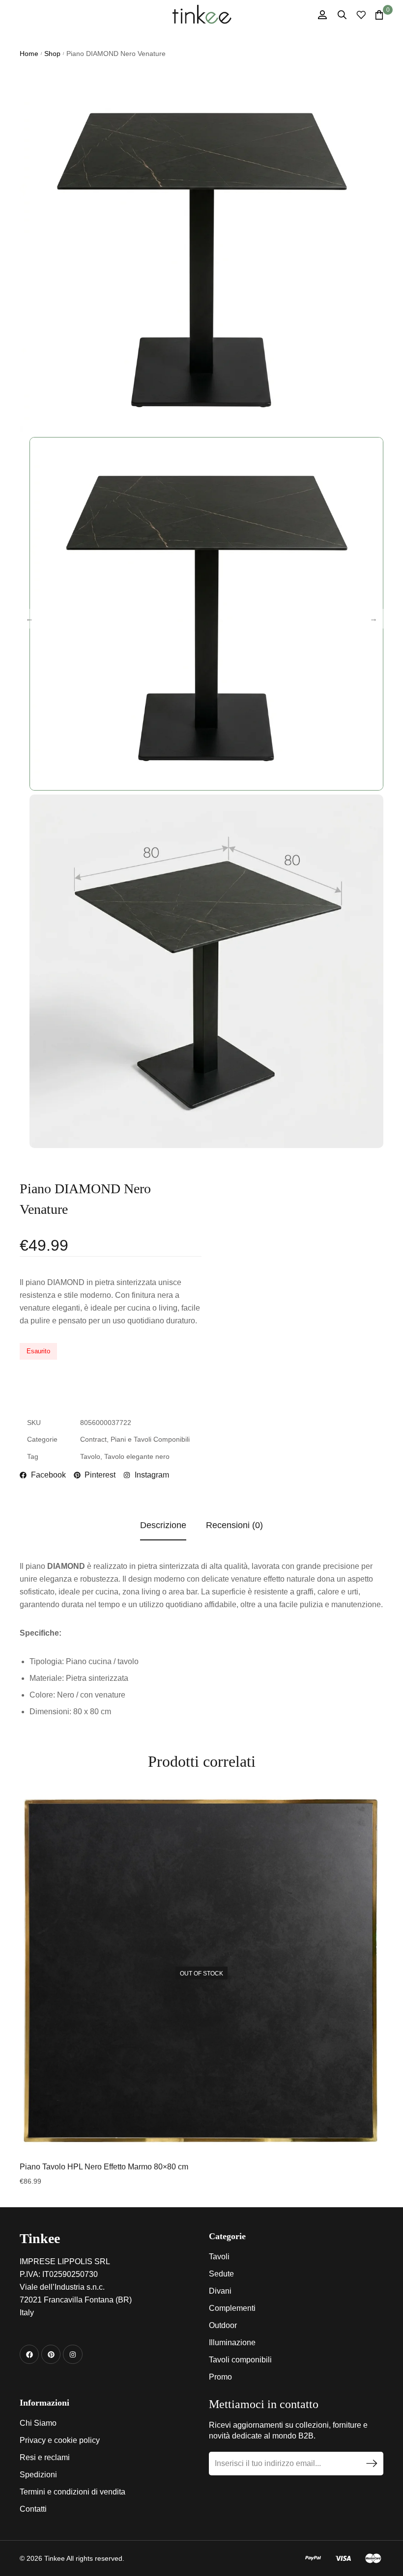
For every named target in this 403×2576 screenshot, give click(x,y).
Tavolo (90, 1456)
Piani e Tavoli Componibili (150, 1439)
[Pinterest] (51, 2354)
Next (374, 619)
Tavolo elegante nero (137, 1456)
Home (29, 54)
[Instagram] (72, 2354)
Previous (29, 619)
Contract (93, 1439)
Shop (52, 54)
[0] (379, 15)
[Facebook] (29, 2354)
